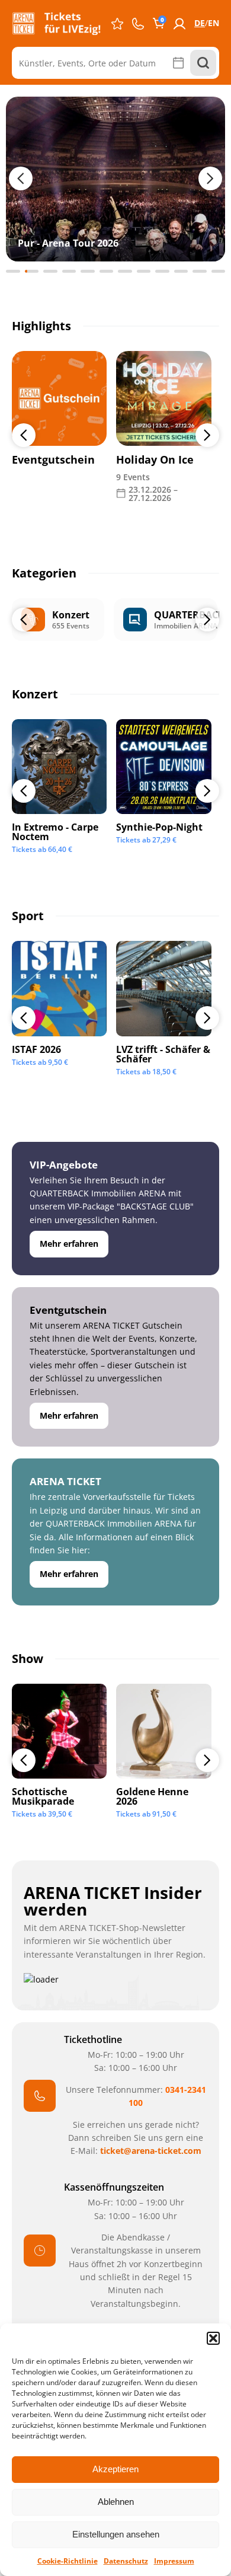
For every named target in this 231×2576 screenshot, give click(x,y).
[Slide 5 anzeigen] (88, 271)
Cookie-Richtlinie (68, 2561)
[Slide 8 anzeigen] (144, 271)
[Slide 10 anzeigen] (181, 271)
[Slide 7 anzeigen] (125, 271)
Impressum (174, 2561)
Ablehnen (116, 2502)
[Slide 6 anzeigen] (107, 271)
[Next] (207, 435)
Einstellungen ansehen (116, 2534)
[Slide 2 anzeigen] (32, 271)
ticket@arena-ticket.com (151, 2151)
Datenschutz (126, 2561)
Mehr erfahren (69, 1244)
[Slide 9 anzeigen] (162, 271)
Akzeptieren (115, 2469)
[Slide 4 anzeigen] (69, 271)
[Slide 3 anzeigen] (50, 271)
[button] (213, 2338)
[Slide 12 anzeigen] (219, 271)
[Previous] (24, 435)
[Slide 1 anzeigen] (13, 271)
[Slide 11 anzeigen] (200, 271)
